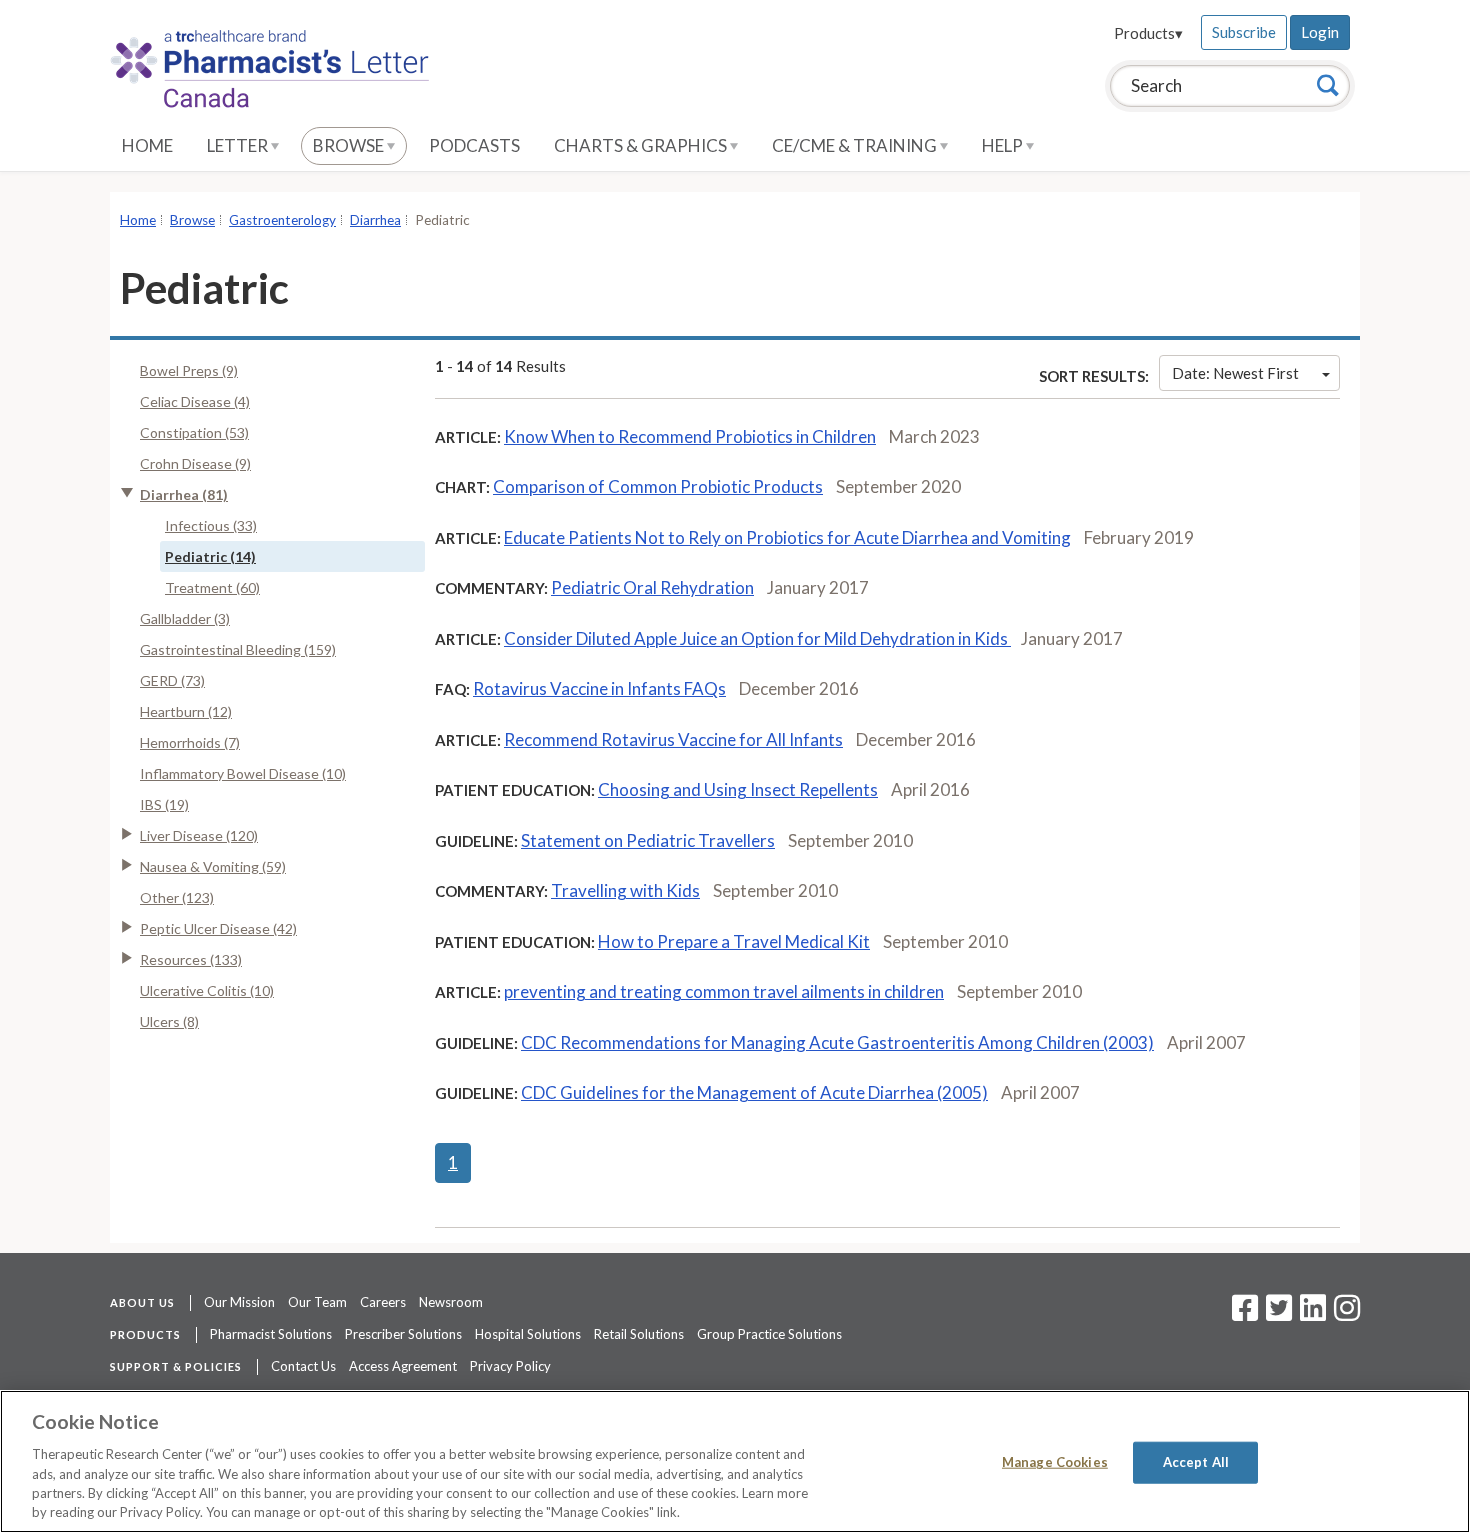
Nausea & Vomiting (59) (213, 866)
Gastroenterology (282, 220)
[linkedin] (1313, 1314)
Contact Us (303, 1366)
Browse (350, 145)
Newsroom (451, 1302)
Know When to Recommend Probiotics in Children (690, 436)
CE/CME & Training (856, 145)
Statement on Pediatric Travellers (648, 840)
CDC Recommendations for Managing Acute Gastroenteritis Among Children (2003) (837, 1042)
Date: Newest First (1235, 373)
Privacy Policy (510, 1366)
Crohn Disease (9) (195, 463)
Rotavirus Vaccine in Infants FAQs (599, 688)
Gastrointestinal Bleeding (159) (238, 649)
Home (147, 145)
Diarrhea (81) (184, 494)
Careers (383, 1302)
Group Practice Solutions (769, 1334)
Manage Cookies (1055, 1462)
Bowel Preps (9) (189, 370)
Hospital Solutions (528, 1334)
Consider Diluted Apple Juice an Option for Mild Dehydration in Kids (757, 638)
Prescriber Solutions (403, 1334)
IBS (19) (164, 804)
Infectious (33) (211, 525)
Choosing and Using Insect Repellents (738, 789)
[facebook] (1245, 1314)
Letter (239, 145)
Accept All (1196, 1462)
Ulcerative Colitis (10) (207, 990)
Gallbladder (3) (185, 618)
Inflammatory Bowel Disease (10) (243, 773)
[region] (735, 1461)
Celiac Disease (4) (195, 401)
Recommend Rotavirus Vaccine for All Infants (673, 739)
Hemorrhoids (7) (190, 742)
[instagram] (1347, 1314)
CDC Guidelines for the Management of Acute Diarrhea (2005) (754, 1092)
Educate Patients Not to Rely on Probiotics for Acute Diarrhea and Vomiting (787, 537)
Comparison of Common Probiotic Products (658, 486)
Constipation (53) (194, 432)
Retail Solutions (639, 1334)
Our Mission (239, 1302)
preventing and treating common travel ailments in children (724, 991)
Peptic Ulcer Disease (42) (218, 928)
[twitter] (1276, 1314)
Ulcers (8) (169, 1021)
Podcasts (474, 145)
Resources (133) (191, 959)
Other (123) (177, 897)
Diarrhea (375, 220)
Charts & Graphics (642, 145)
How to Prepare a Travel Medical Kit (734, 941)
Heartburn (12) (186, 711)
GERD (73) (172, 680)
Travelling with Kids (625, 890)
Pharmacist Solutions (271, 1334)
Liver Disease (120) (199, 835)
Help (1004, 145)
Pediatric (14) (210, 556)
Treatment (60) (212, 587)
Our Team (317, 1302)
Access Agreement (403, 1366)
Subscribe (1244, 32)
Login (1320, 32)
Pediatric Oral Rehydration (652, 587)
